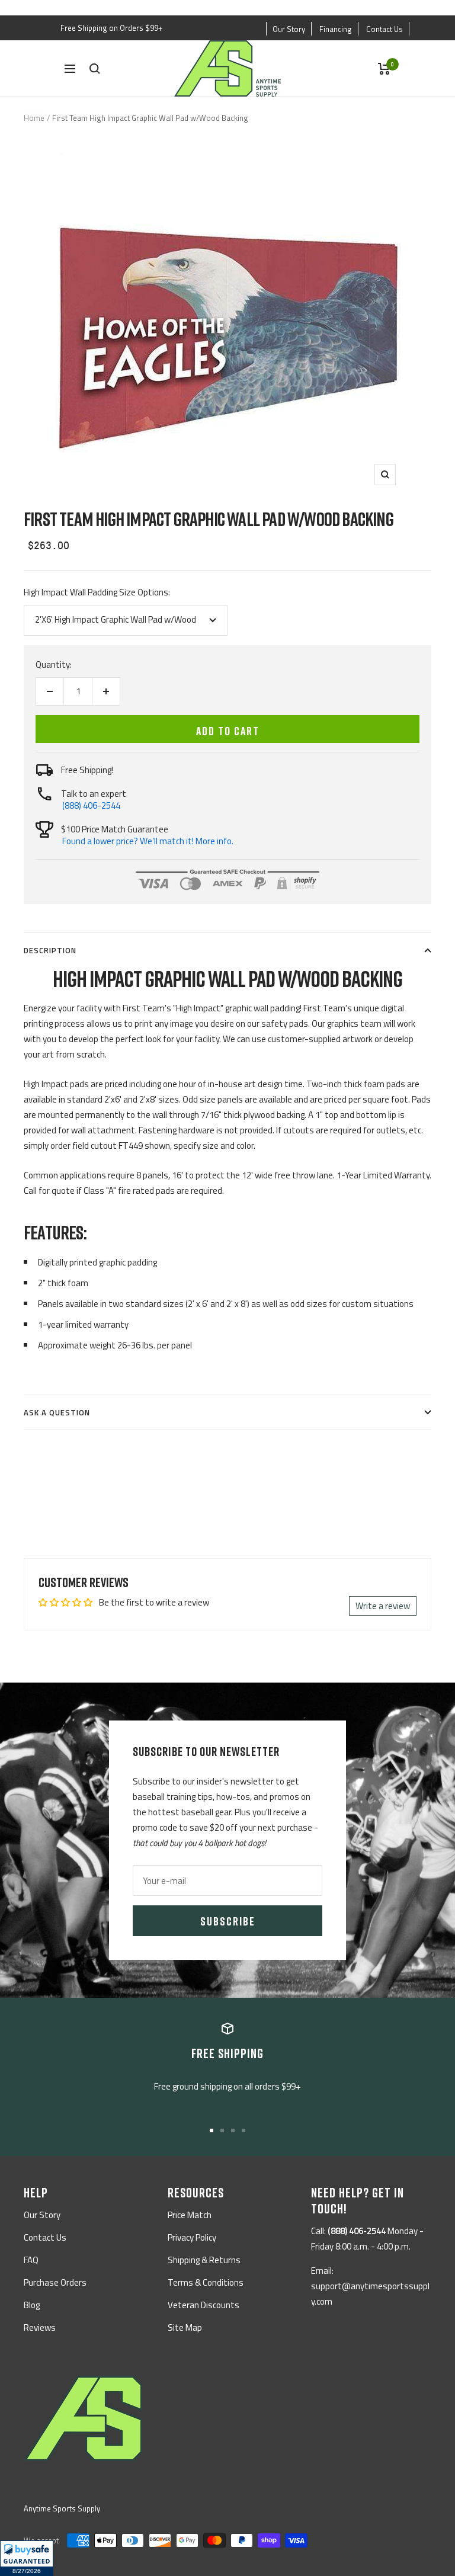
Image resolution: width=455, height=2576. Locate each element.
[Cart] (384, 69)
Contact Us (384, 29)
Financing (336, 29)
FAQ (31, 2260)
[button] (27, 2558)
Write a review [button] (383, 1606)
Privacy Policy (192, 2237)
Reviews (40, 2327)
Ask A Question (57, 1412)
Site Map (185, 2327)
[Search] (95, 69)
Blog (32, 2305)
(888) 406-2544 (91, 805)
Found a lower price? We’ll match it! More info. (148, 841)
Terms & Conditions (206, 2282)
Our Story (289, 29)
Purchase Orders (55, 2282)
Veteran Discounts (204, 2305)
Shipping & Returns (204, 2260)
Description (50, 950)
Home (34, 118)
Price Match (190, 2215)
